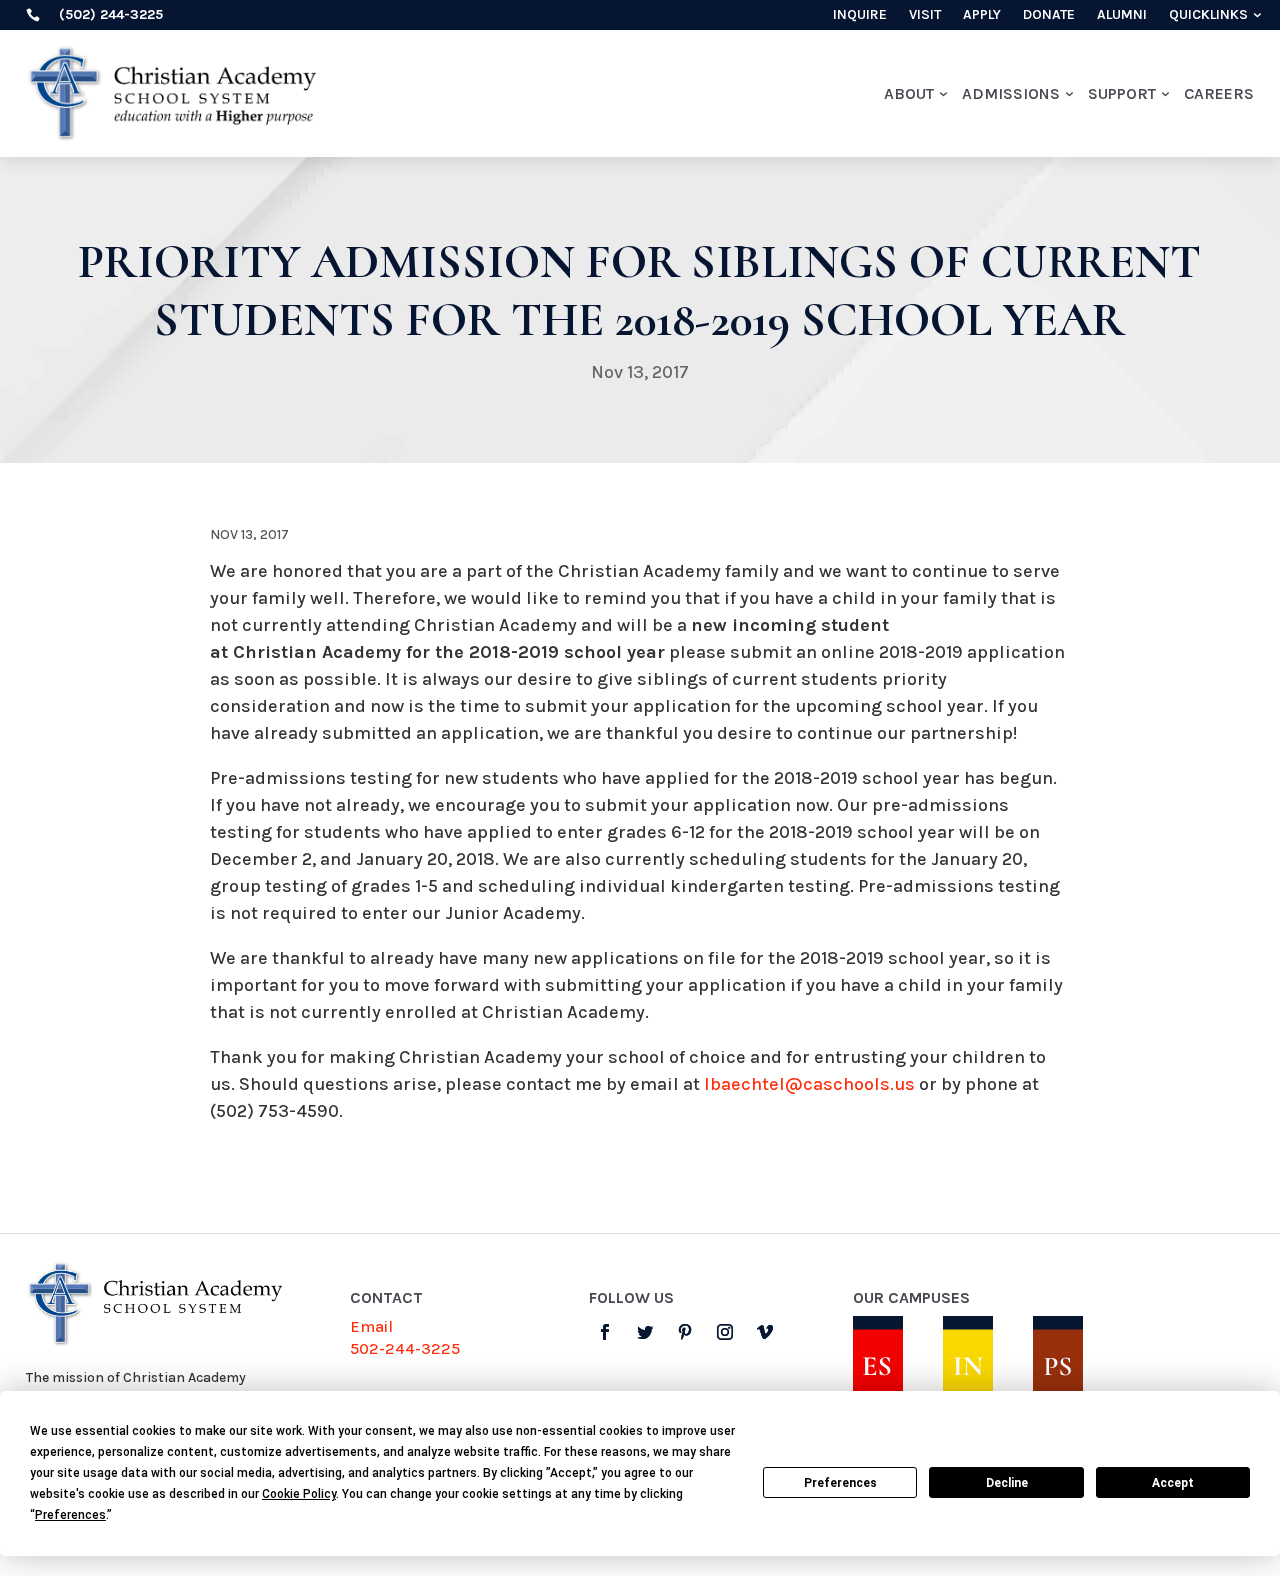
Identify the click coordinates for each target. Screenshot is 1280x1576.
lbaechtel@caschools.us (809, 1084)
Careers (1219, 93)
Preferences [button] (70, 1515)
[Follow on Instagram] (725, 1332)
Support (1122, 93)
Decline (1007, 1483)
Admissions (1011, 93)
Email (371, 1326)
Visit (925, 15)
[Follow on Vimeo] (765, 1332)
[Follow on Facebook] (605, 1332)
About (909, 93)
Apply (982, 15)
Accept (1173, 1483)
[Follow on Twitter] (645, 1332)
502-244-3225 (405, 1348)
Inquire (860, 15)
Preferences (840, 1483)
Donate (1049, 15)
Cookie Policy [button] (299, 1494)
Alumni (1122, 15)
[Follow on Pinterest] (685, 1332)
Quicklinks (1208, 15)
